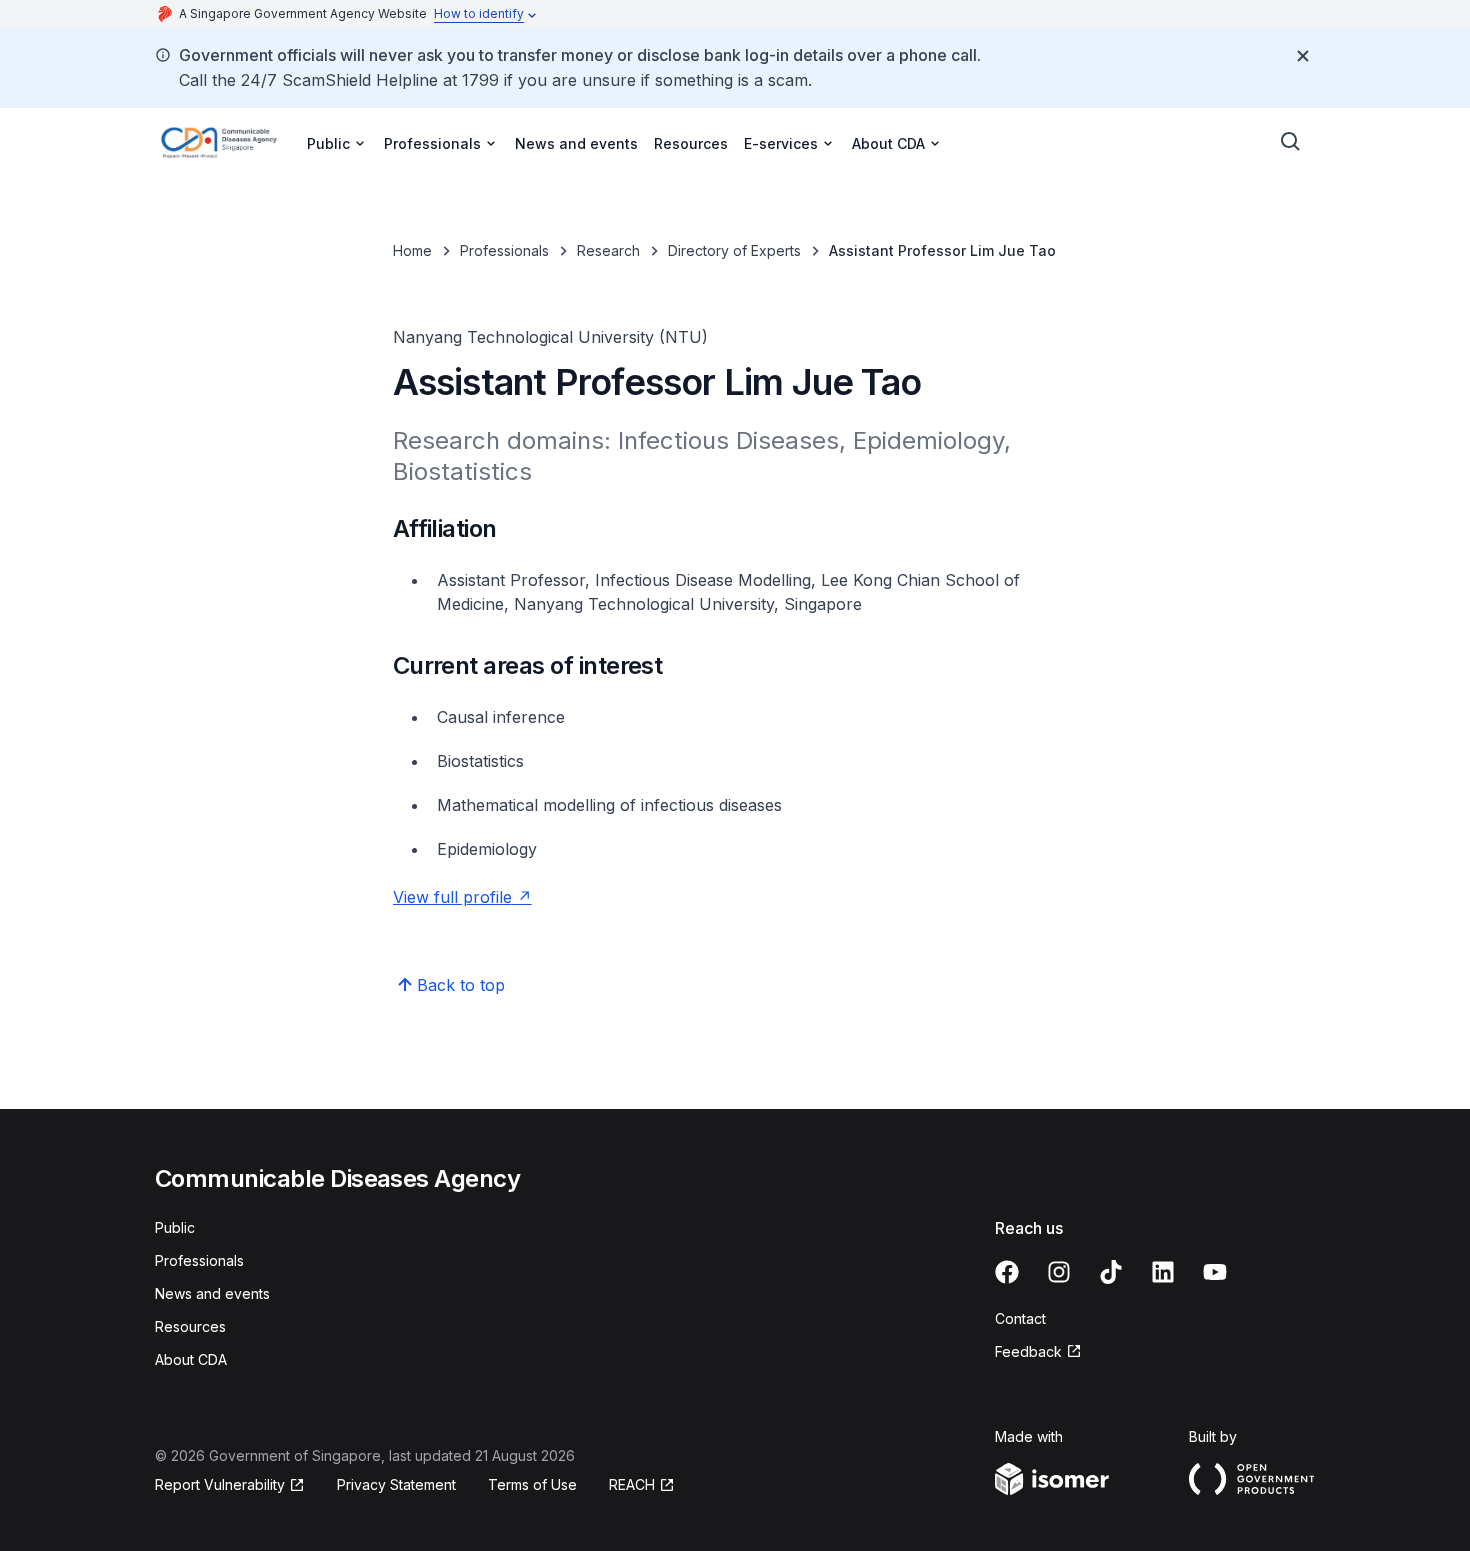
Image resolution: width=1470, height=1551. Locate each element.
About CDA (191, 1359)
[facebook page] (1007, 1272)
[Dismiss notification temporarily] (1303, 56)
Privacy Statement (396, 1484)
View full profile (452, 897)
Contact (1020, 1318)
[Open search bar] (1291, 142)
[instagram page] (1059, 1272)
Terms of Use (532, 1484)
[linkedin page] (1163, 1272)
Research (608, 250)
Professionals (504, 250)
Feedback (1028, 1351)
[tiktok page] (1111, 1272)
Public (175, 1227)
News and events (576, 143)
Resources (691, 143)
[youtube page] (1215, 1272)
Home (412, 250)
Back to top (461, 985)
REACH (632, 1484)
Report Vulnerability (220, 1484)
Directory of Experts (734, 250)
